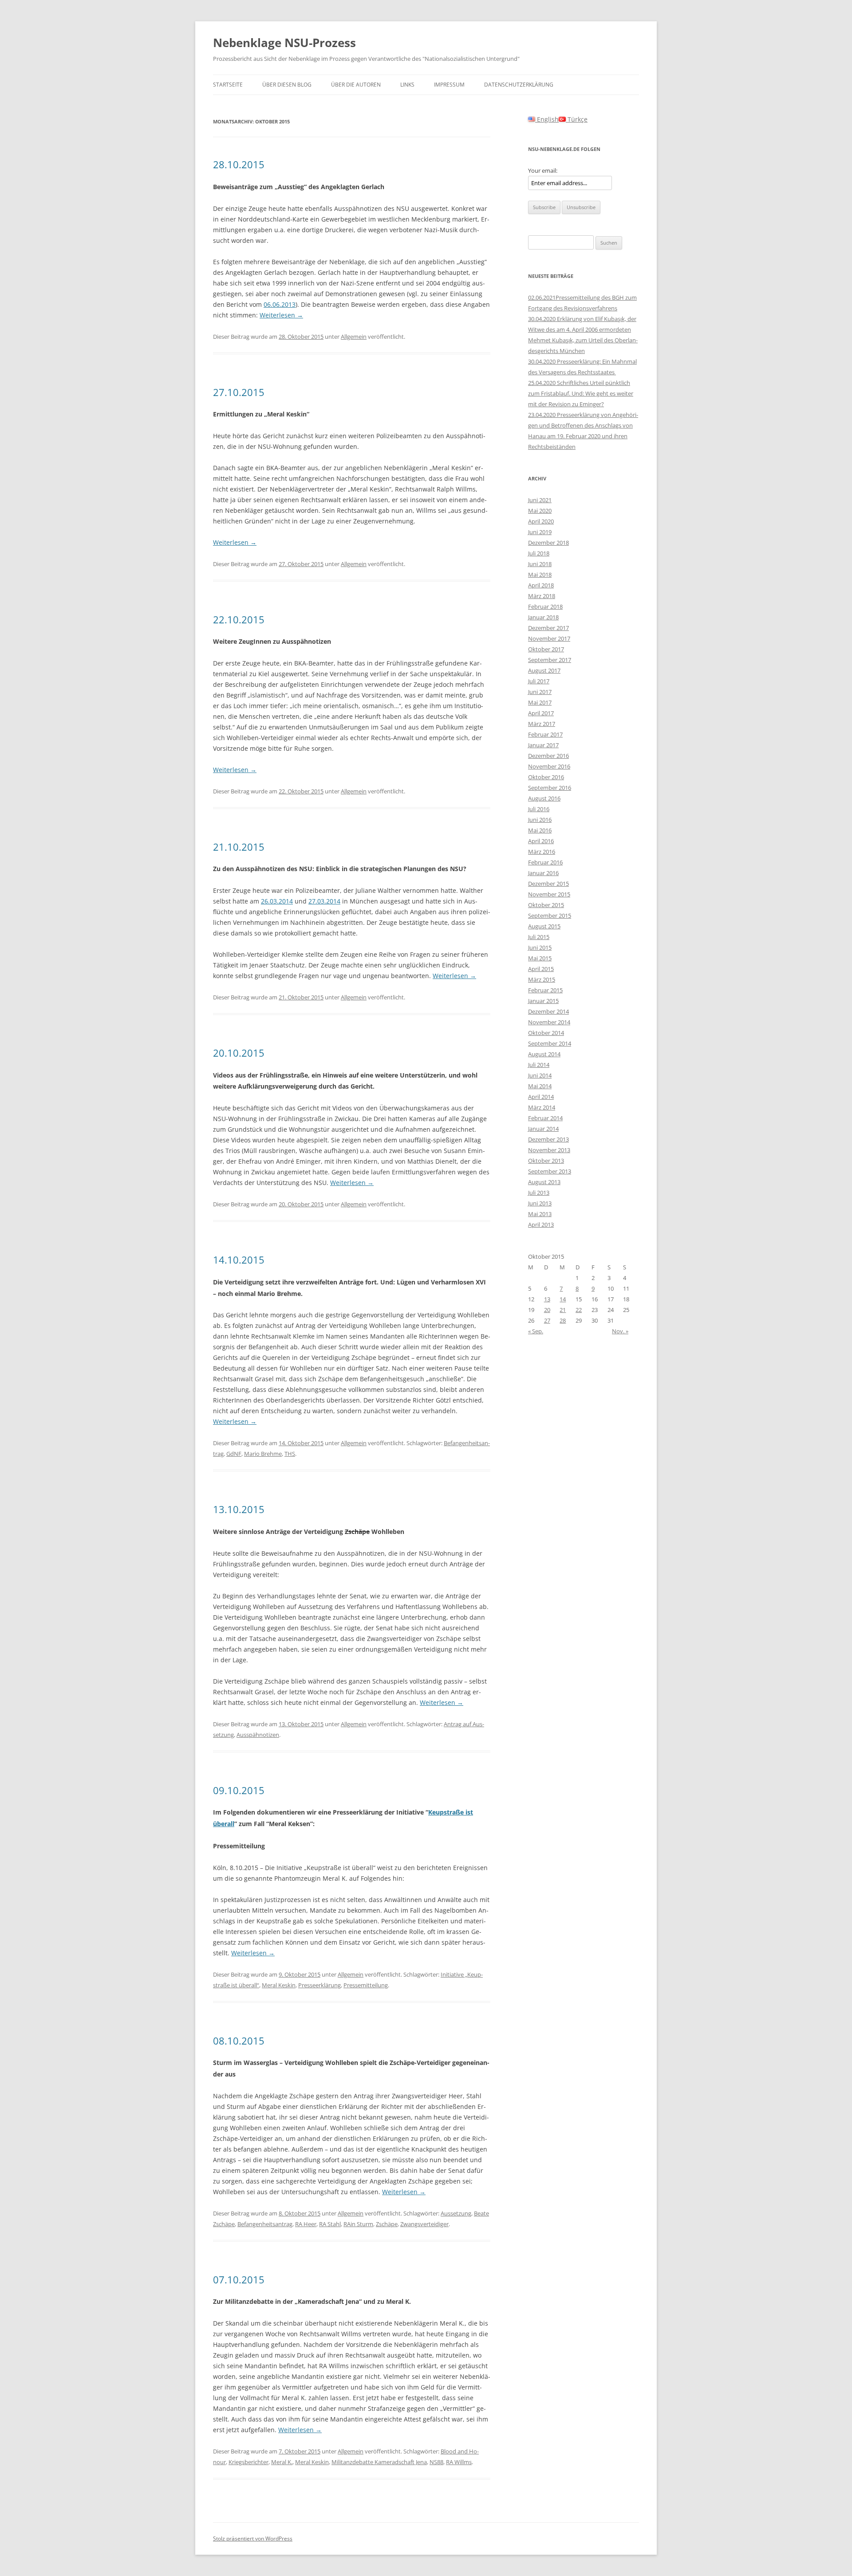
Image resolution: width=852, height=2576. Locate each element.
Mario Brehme (263, 1454)
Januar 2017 (543, 745)
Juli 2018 (539, 553)
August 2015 (544, 926)
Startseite (228, 85)
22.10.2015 (239, 619)
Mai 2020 (540, 511)
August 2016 (544, 798)
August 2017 (544, 670)
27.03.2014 (324, 901)
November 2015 (549, 894)
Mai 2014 (540, 1086)
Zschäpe (387, 2224)
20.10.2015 (239, 1053)
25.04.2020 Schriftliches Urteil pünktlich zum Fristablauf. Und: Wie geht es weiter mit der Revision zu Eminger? (581, 393)
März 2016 (542, 852)
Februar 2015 (545, 990)
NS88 (436, 2462)
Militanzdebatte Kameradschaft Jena (379, 2462)
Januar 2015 (543, 1001)
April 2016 (541, 841)
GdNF (234, 1454)
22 (579, 1310)
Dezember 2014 (548, 1011)
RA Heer (306, 2224)
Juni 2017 (540, 692)
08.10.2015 (239, 2041)
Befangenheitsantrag (265, 2224)
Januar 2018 (543, 617)
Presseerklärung (319, 1985)
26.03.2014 (277, 901)
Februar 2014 (545, 1118)
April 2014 (541, 1097)
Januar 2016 (543, 873)
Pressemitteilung (366, 1985)
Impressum (449, 85)
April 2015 (541, 969)
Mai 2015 (540, 958)
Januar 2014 (543, 1129)
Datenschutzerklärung (519, 85)
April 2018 (541, 585)
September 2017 (550, 660)
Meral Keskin (279, 1985)
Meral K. (282, 2462)
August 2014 (544, 1054)
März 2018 (542, 596)
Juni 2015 (540, 947)
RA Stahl (330, 2224)
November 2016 (549, 766)
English (547, 119)
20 (547, 1310)
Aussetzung (456, 2213)
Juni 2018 (540, 564)
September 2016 (550, 788)
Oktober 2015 (546, 905)
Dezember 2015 (548, 884)
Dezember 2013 (548, 1139)
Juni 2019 (540, 532)
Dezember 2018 (548, 543)
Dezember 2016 (548, 756)
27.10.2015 (239, 392)
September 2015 (550, 915)
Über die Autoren (356, 85)
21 (563, 1310)
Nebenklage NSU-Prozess (284, 43)
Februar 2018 (545, 606)
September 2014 (550, 1043)
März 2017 (542, 724)
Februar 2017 (545, 734)
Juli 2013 (539, 1193)
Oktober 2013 (546, 1161)
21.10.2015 (239, 847)
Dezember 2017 (548, 628)
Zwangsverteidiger (424, 2224)
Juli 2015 (539, 937)
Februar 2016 (545, 862)
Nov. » (620, 1331)
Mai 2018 (540, 575)
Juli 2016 (539, 809)
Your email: (543, 170)
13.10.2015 (239, 1509)
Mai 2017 (540, 702)
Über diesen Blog (287, 85)
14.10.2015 (239, 1260)
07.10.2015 (239, 2279)
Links (407, 85)
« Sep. (536, 1331)
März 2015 (542, 979)
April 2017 (541, 713)
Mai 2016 (540, 830)
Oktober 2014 (546, 1033)
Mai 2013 (540, 1214)
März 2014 (542, 1107)
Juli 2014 (539, 1065)
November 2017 (549, 638)
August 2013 (544, 1182)
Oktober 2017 (546, 649)
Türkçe (577, 119)
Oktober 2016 (546, 777)
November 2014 (549, 1022)
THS (290, 1454)
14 (563, 1299)
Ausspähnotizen (258, 1735)
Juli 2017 (539, 681)
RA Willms (459, 2462)
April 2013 (541, 1225)
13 (547, 1299)
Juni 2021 (540, 500)
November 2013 (549, 1150)
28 (563, 1320)
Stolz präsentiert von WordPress (253, 2538)
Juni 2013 (540, 1203)
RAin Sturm (358, 2224)
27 (547, 1320)
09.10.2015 (239, 1790)
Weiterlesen (281, 315)
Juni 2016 (540, 820)
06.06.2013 (280, 304)
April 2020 (541, 521)
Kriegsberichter (248, 2462)
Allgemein (354, 337)
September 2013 (550, 1171)
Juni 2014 (540, 1075)
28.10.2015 (239, 164)
